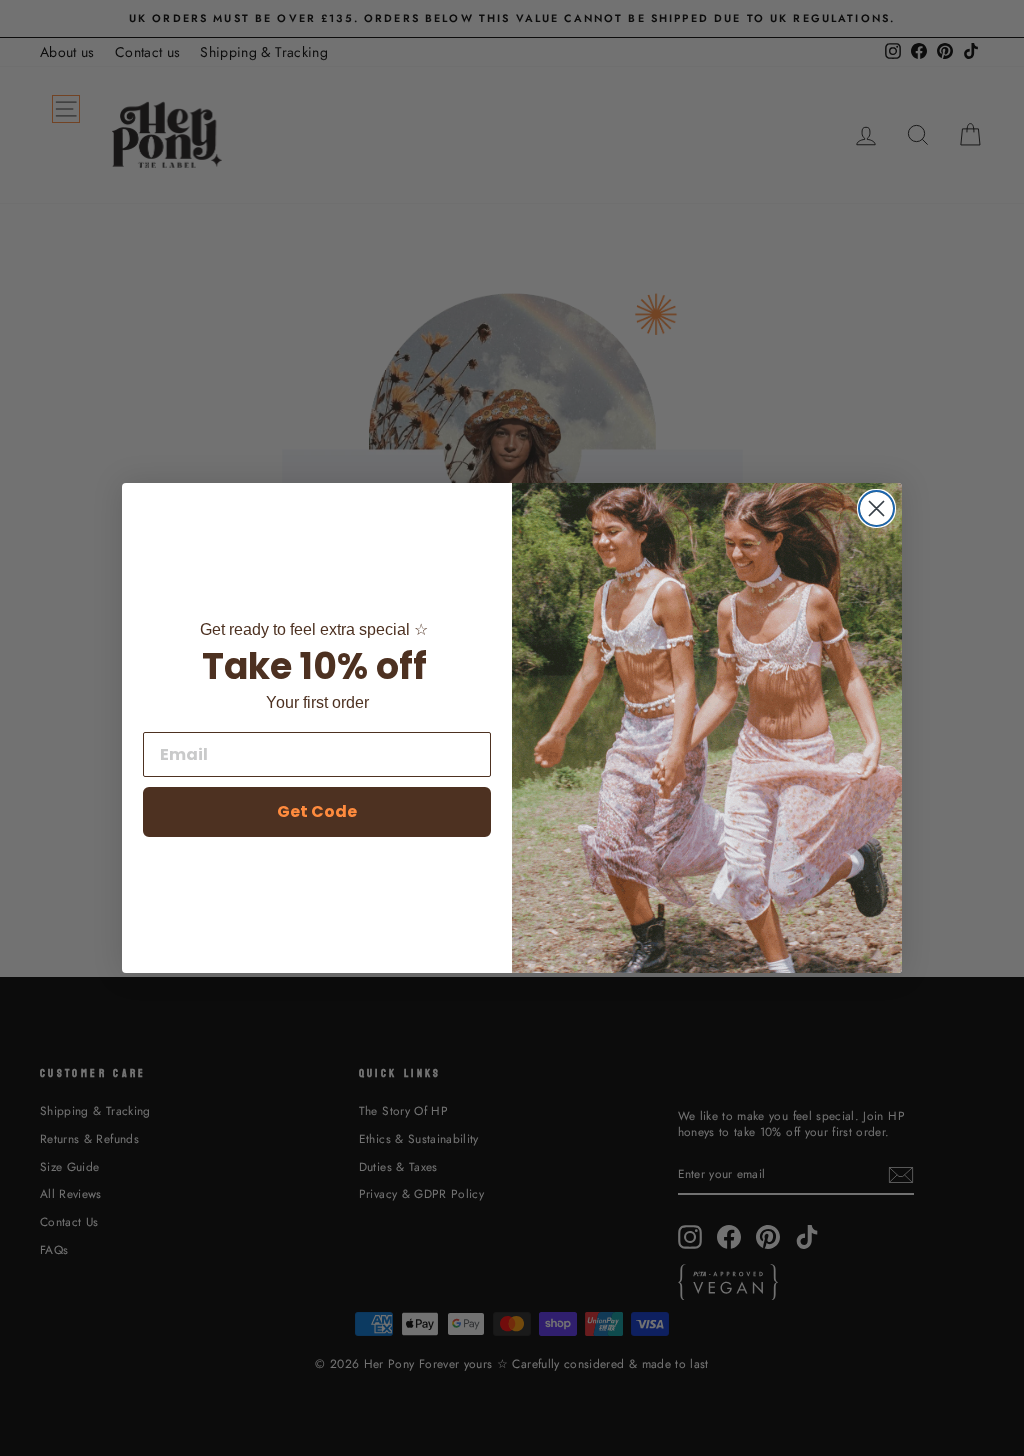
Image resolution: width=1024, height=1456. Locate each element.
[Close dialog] (876, 508)
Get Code (317, 811)
